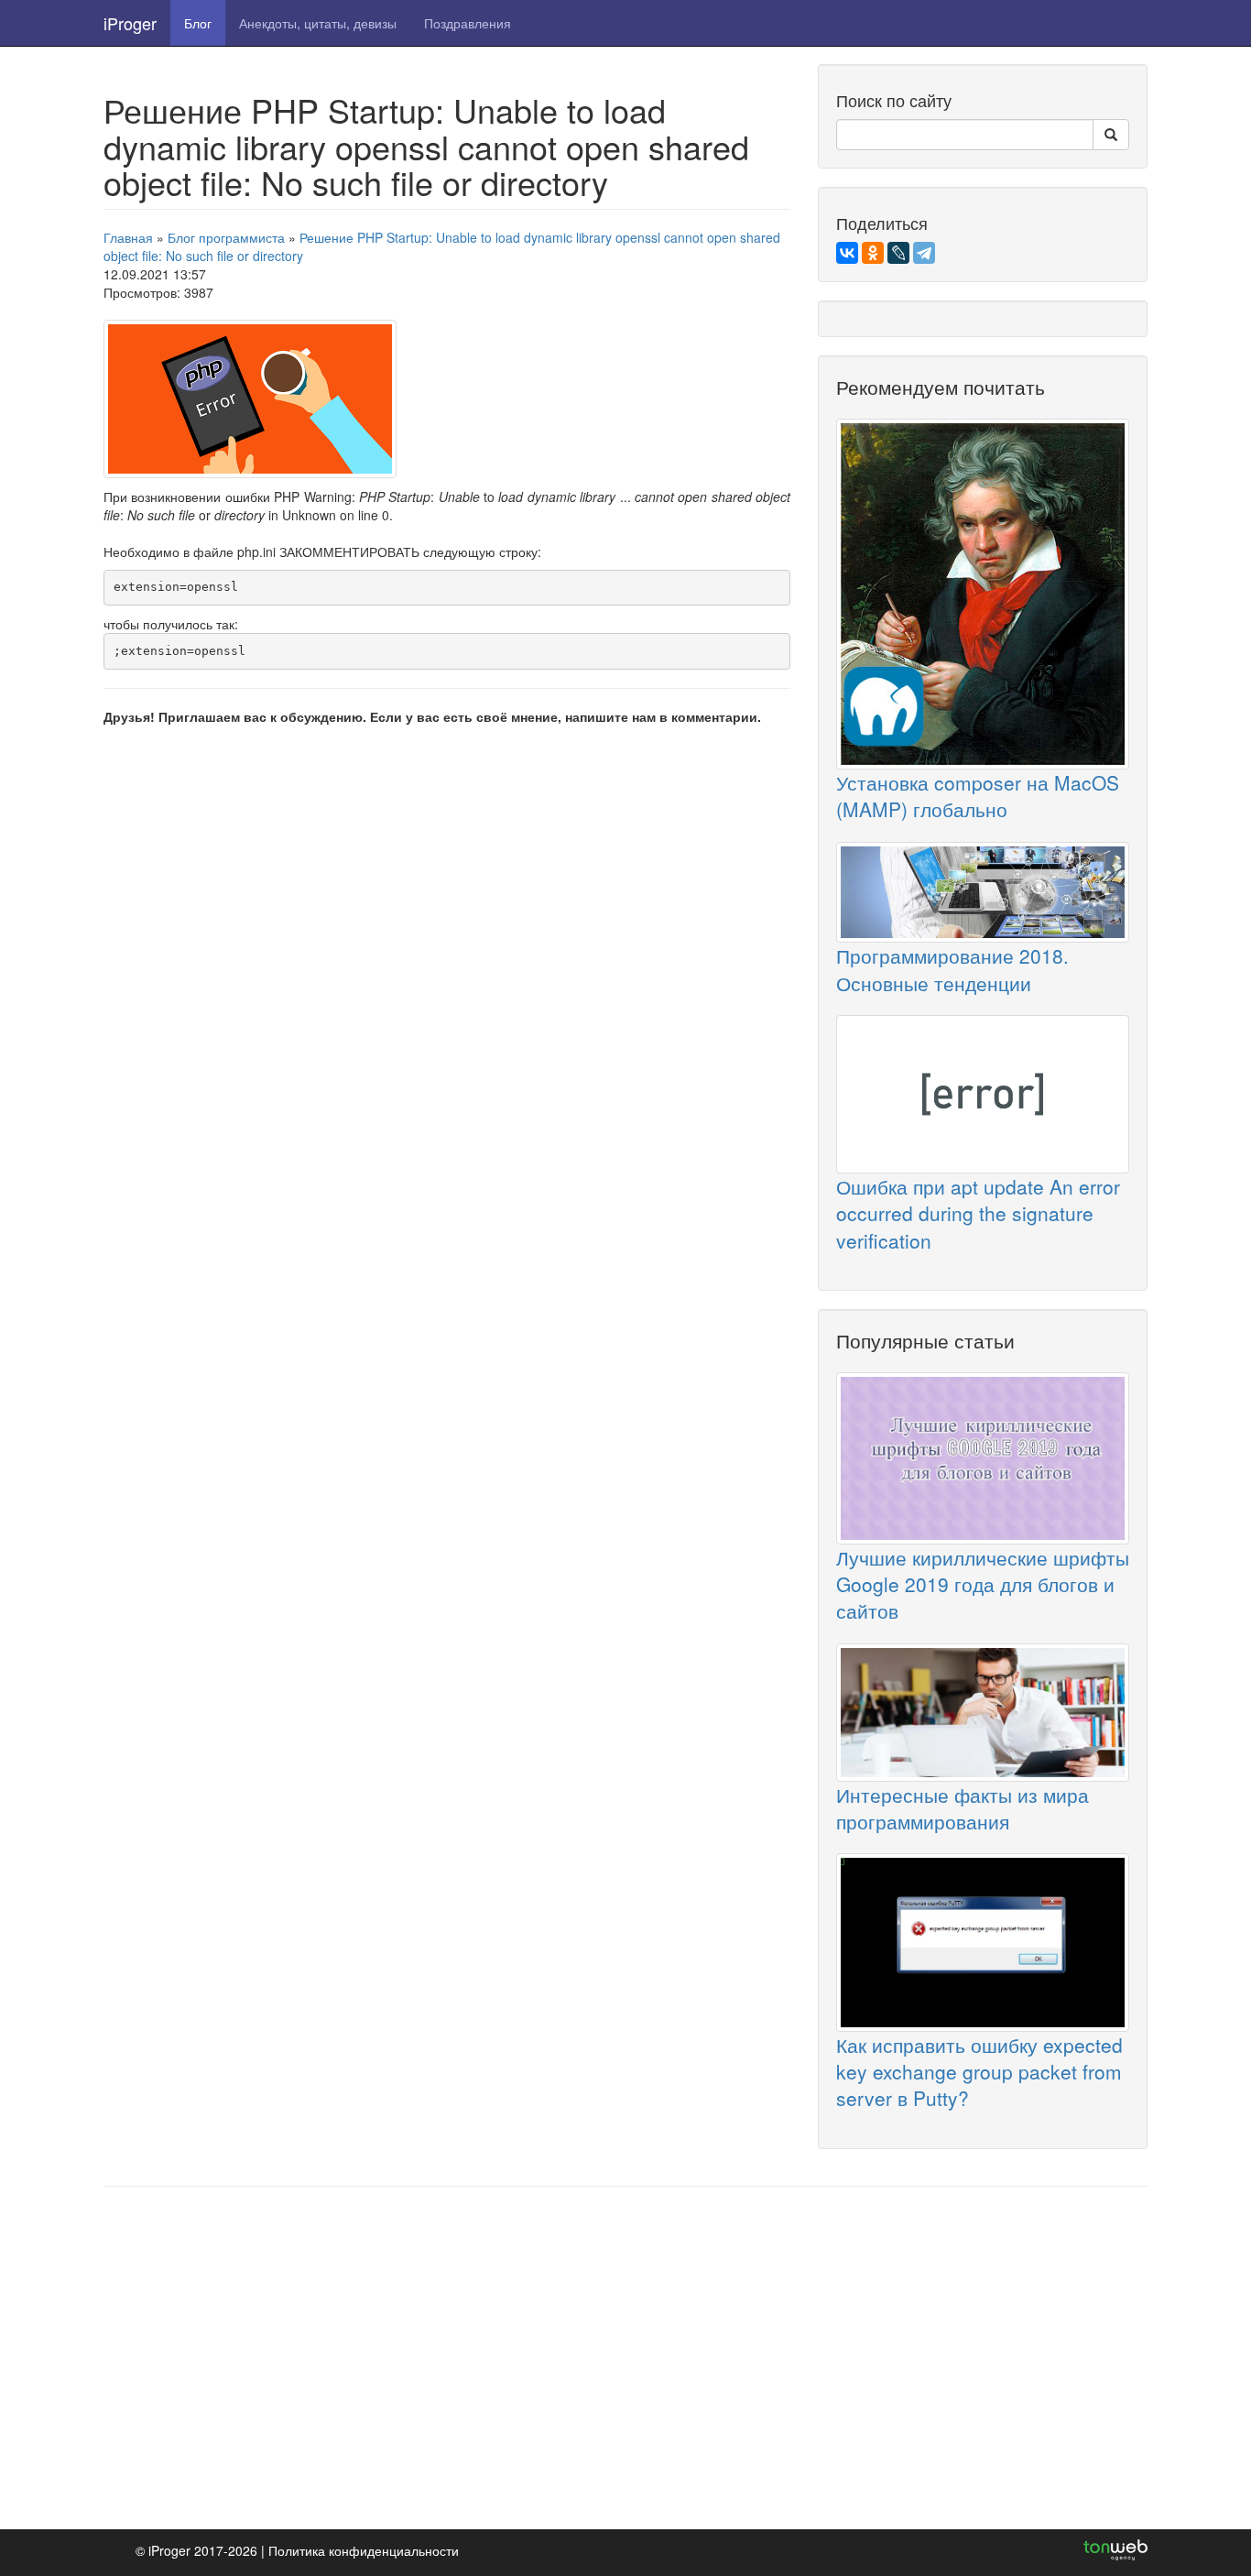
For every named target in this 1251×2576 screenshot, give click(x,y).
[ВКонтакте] (847, 253)
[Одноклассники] (873, 253)
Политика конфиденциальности (364, 2550)
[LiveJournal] (898, 253)
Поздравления (468, 23)
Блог (198, 23)
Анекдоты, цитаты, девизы (318, 23)
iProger (130, 23)
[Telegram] (924, 253)
